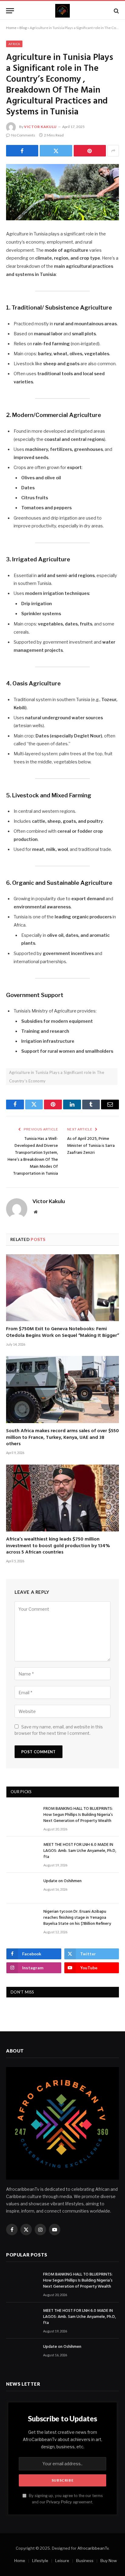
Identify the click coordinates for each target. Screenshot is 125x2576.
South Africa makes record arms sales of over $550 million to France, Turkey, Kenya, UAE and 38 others (62, 1438)
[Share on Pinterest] (90, 151)
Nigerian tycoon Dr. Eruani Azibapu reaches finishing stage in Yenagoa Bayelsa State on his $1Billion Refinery (77, 1918)
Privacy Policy (59, 2502)
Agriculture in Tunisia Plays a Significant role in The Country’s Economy (57, 1077)
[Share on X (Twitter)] (56, 151)
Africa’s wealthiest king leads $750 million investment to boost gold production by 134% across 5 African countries (58, 1546)
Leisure (62, 2561)
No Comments (23, 135)
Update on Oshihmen (62, 1881)
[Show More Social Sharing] (113, 151)
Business (85, 2561)
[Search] (116, 11)
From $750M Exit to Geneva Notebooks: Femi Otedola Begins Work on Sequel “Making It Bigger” (62, 1332)
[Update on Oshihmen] (22, 1888)
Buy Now (109, 2561)
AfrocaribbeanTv (93, 2548)
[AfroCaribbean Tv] (62, 11)
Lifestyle (40, 2561)
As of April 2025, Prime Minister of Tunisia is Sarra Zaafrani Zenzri (91, 1146)
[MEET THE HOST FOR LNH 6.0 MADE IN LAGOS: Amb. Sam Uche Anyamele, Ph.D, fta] (22, 1852)
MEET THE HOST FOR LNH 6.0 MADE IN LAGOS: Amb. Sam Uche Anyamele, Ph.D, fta (80, 1851)
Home (11, 28)
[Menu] (10, 11)
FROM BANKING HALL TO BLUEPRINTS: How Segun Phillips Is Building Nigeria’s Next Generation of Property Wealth (78, 1815)
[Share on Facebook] (22, 151)
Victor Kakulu (40, 127)
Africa (14, 44)
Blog (23, 28)
